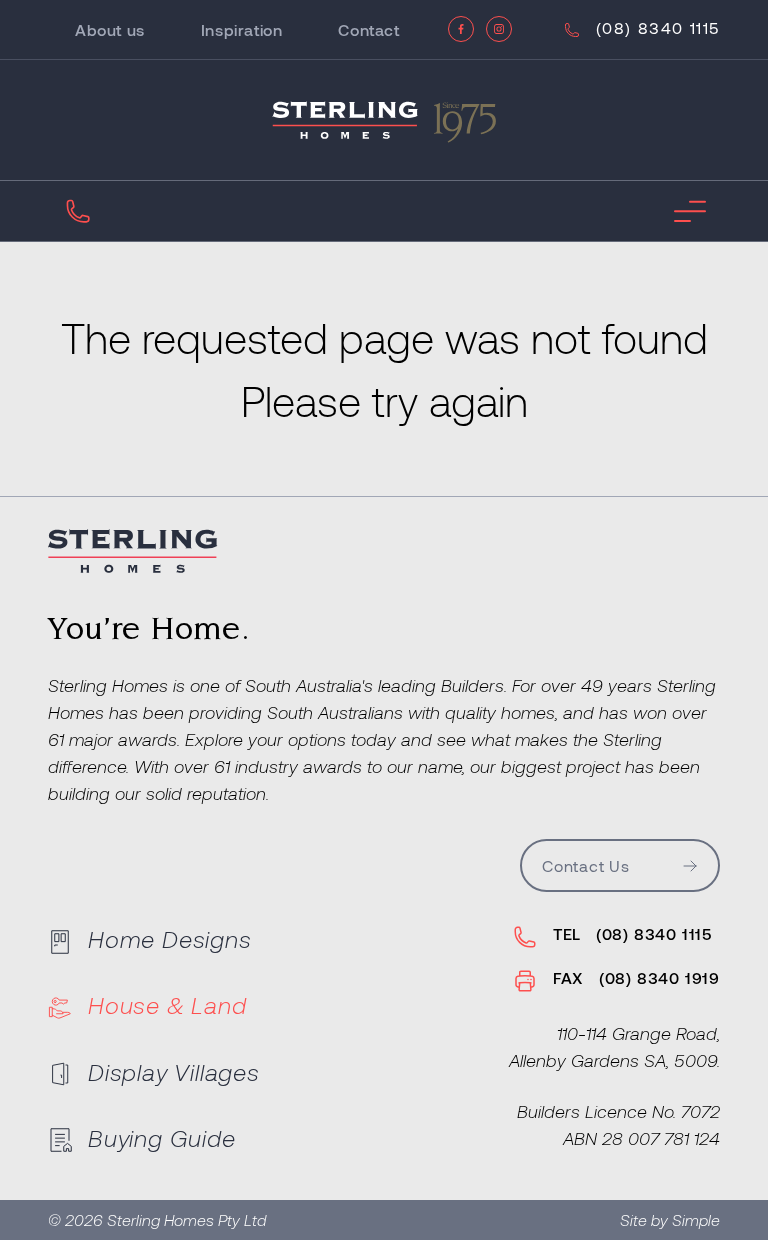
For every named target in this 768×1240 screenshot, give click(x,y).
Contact (368, 29)
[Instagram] (499, 29)
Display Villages (174, 1071)
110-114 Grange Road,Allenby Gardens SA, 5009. (614, 1046)
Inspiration (242, 29)
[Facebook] (461, 29)
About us (110, 29)
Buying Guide (162, 1137)
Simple (696, 1219)
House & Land (167, 1004)
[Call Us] (78, 211)
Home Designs (170, 938)
